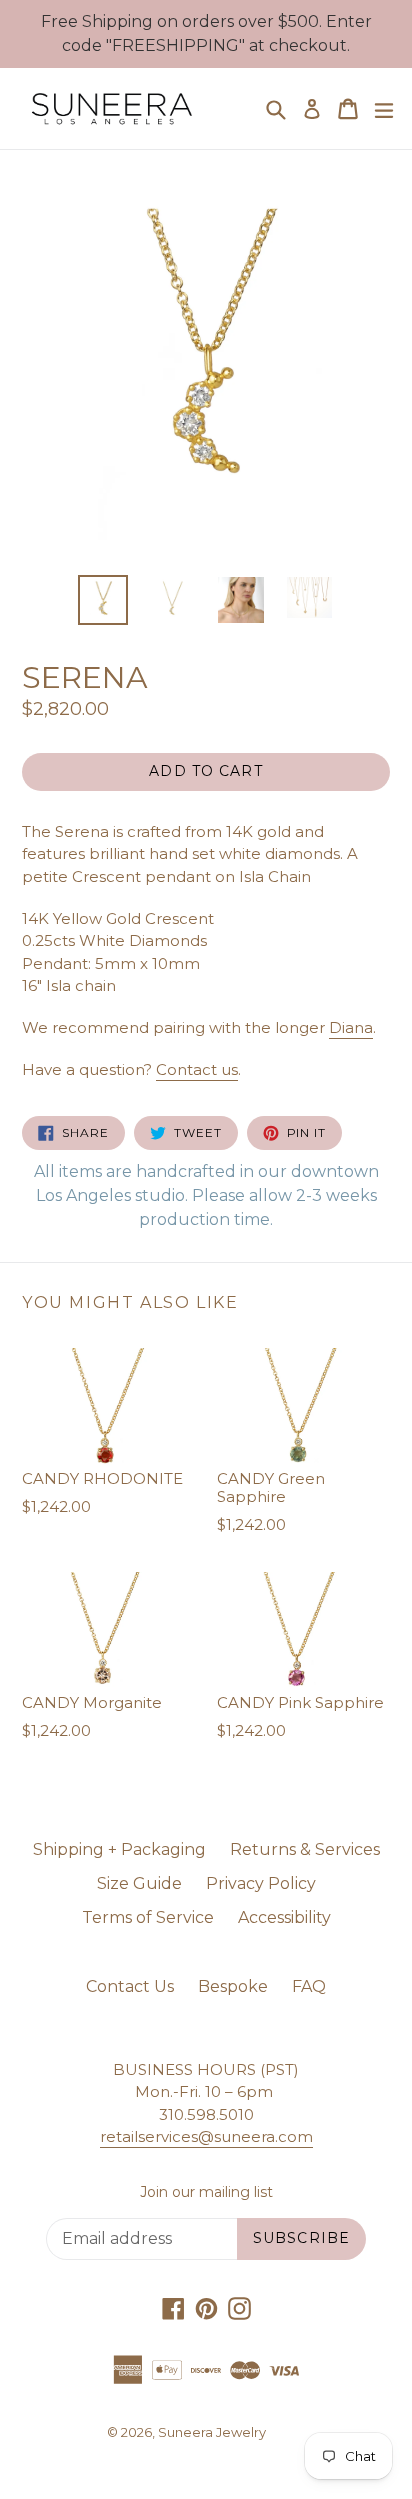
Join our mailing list (206, 2192)
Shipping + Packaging (119, 1849)
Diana (351, 1027)
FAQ (309, 1986)
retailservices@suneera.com (206, 2136)
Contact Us (130, 1986)
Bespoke (233, 1986)
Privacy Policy (261, 1883)
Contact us (197, 1069)
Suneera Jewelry (212, 2432)
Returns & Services (305, 1849)
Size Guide (139, 1883)
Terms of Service (148, 1917)
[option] (102, 600)
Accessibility (284, 1917)
